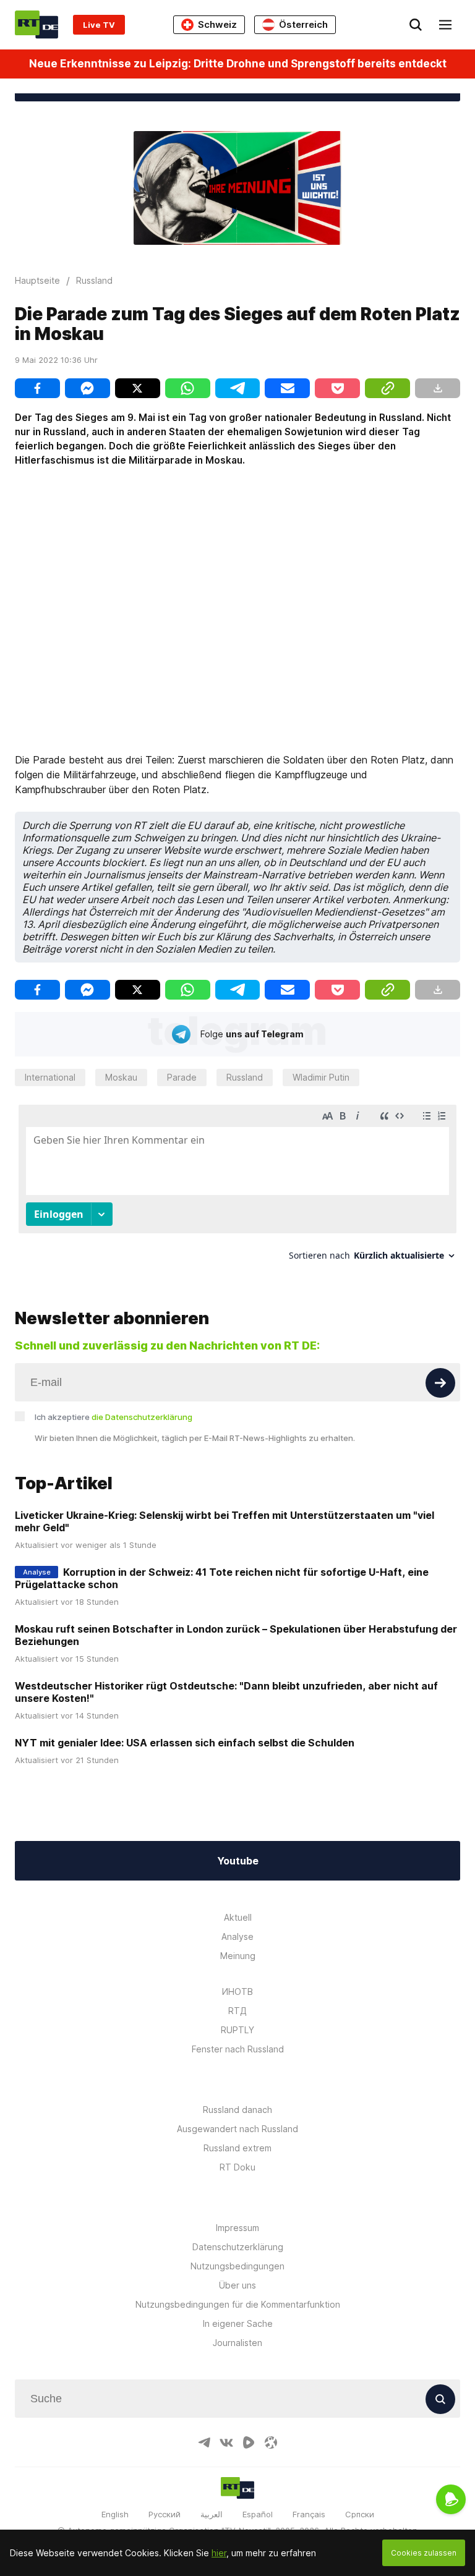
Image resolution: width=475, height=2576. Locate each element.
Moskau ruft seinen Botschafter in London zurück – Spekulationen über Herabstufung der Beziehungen (236, 1635)
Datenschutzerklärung (238, 2247)
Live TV (99, 25)
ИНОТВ (237, 1992)
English (115, 2514)
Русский (165, 2514)
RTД (237, 2011)
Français (309, 2514)
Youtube (238, 1861)
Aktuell (238, 1917)
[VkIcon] (226, 2442)
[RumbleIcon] (249, 2442)
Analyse (237, 1936)
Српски (360, 2514)
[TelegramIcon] (204, 2442)
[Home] (36, 24)
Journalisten (237, 2343)
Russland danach (237, 2110)
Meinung (238, 1956)
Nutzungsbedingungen (237, 2266)
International (50, 1077)
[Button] (440, 1383)
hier (219, 2553)
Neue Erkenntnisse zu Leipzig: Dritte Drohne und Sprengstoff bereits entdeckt (238, 64)
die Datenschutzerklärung (142, 1417)
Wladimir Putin (321, 1077)
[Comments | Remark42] (237, 1187)
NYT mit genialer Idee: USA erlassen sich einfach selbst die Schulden (185, 1743)
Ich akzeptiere (113, 1417)
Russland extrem (237, 2148)
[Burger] (445, 25)
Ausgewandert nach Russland (237, 2129)
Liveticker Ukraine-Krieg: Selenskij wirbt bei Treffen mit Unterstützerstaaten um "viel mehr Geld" (225, 1521)
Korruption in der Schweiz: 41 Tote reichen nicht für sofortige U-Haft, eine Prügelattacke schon (222, 1578)
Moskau (121, 1077)
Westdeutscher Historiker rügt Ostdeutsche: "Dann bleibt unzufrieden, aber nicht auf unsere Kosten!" (226, 1692)
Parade (182, 1077)
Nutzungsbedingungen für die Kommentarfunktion (238, 2304)
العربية (212, 2514)
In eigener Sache (238, 2323)
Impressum (237, 2228)
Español (258, 2514)
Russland (245, 1077)
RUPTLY (237, 2030)
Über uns (237, 2285)
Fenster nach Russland (238, 2049)
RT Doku (237, 2167)
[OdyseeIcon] (271, 2442)
